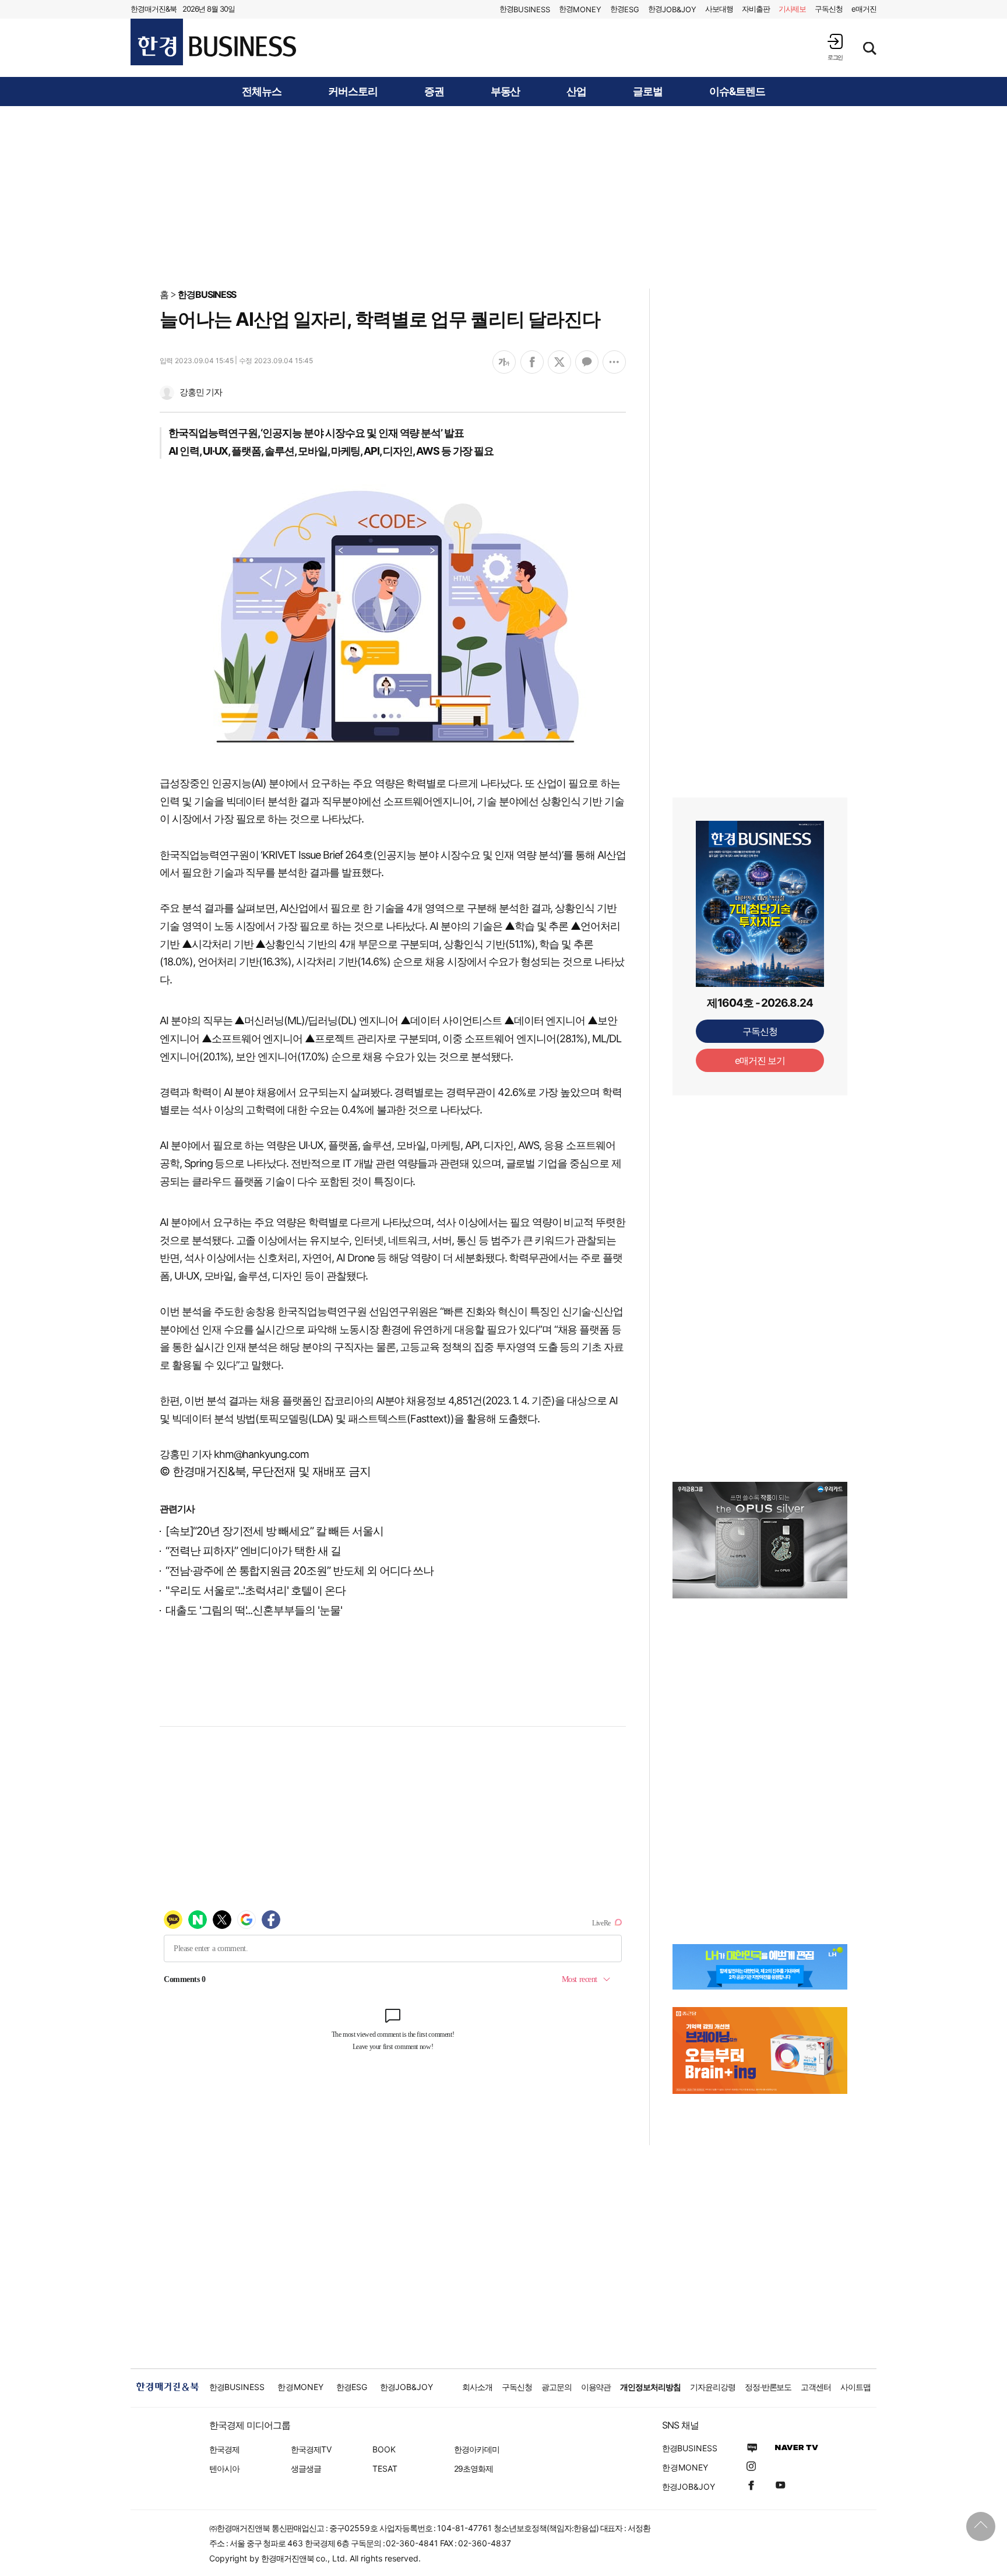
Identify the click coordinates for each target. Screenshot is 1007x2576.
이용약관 (596, 2387)
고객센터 (816, 2387)
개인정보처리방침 (650, 2387)
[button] (835, 47)
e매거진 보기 (760, 1060)
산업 (576, 92)
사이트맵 (855, 2387)
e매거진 (864, 9)
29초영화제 (473, 2468)
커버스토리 (353, 92)
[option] (760, 1540)
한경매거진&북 (154, 9)
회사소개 (477, 2387)
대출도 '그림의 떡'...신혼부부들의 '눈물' (254, 1610)
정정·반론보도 (768, 2387)
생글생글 (306, 2468)
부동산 (506, 92)
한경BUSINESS (207, 294)
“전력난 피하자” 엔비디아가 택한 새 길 (253, 1551)
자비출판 (756, 9)
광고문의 (557, 2387)
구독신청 (829, 9)
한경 (525, 9)
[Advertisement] (503, 196)
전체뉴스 (262, 92)
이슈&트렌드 (737, 92)
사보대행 (719, 9)
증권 (434, 92)
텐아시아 (224, 2468)
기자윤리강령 (713, 2387)
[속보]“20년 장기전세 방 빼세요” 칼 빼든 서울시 (274, 1531)
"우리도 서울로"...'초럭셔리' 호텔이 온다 (256, 1591)
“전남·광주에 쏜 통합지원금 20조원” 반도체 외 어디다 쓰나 (300, 1571)
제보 (793, 9)
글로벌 (648, 92)
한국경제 (224, 2449)
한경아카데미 (477, 2449)
